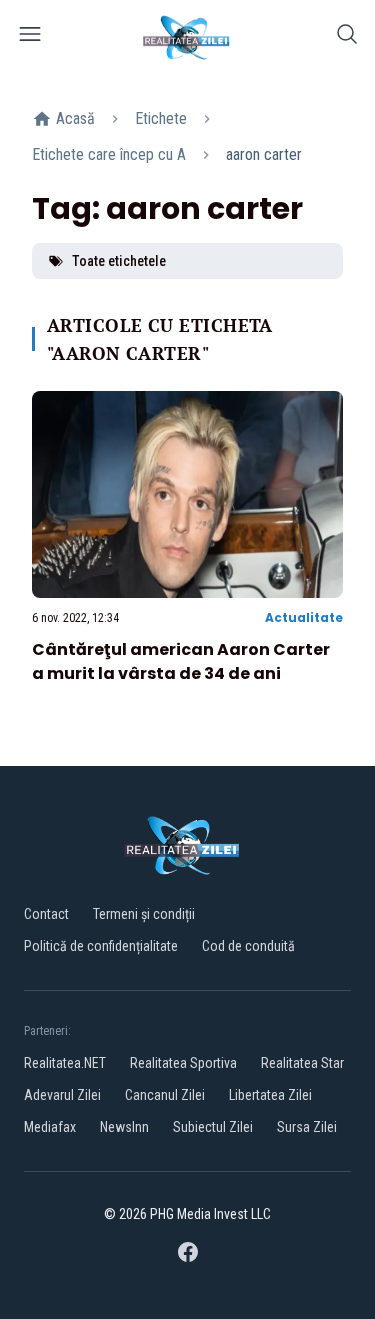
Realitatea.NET (65, 1063)
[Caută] (347, 37)
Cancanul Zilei (165, 1095)
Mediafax (50, 1127)
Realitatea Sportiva (183, 1063)
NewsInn (124, 1127)
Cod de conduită (248, 946)
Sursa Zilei (307, 1127)
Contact (46, 914)
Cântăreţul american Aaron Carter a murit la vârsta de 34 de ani (181, 661)
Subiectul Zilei (213, 1127)
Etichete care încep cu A (109, 154)
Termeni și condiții (144, 914)
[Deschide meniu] (30, 37)
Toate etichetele (119, 261)
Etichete (161, 118)
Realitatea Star (302, 1063)
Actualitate (304, 617)
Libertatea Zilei (270, 1095)
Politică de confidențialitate (101, 946)
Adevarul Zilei (62, 1095)
